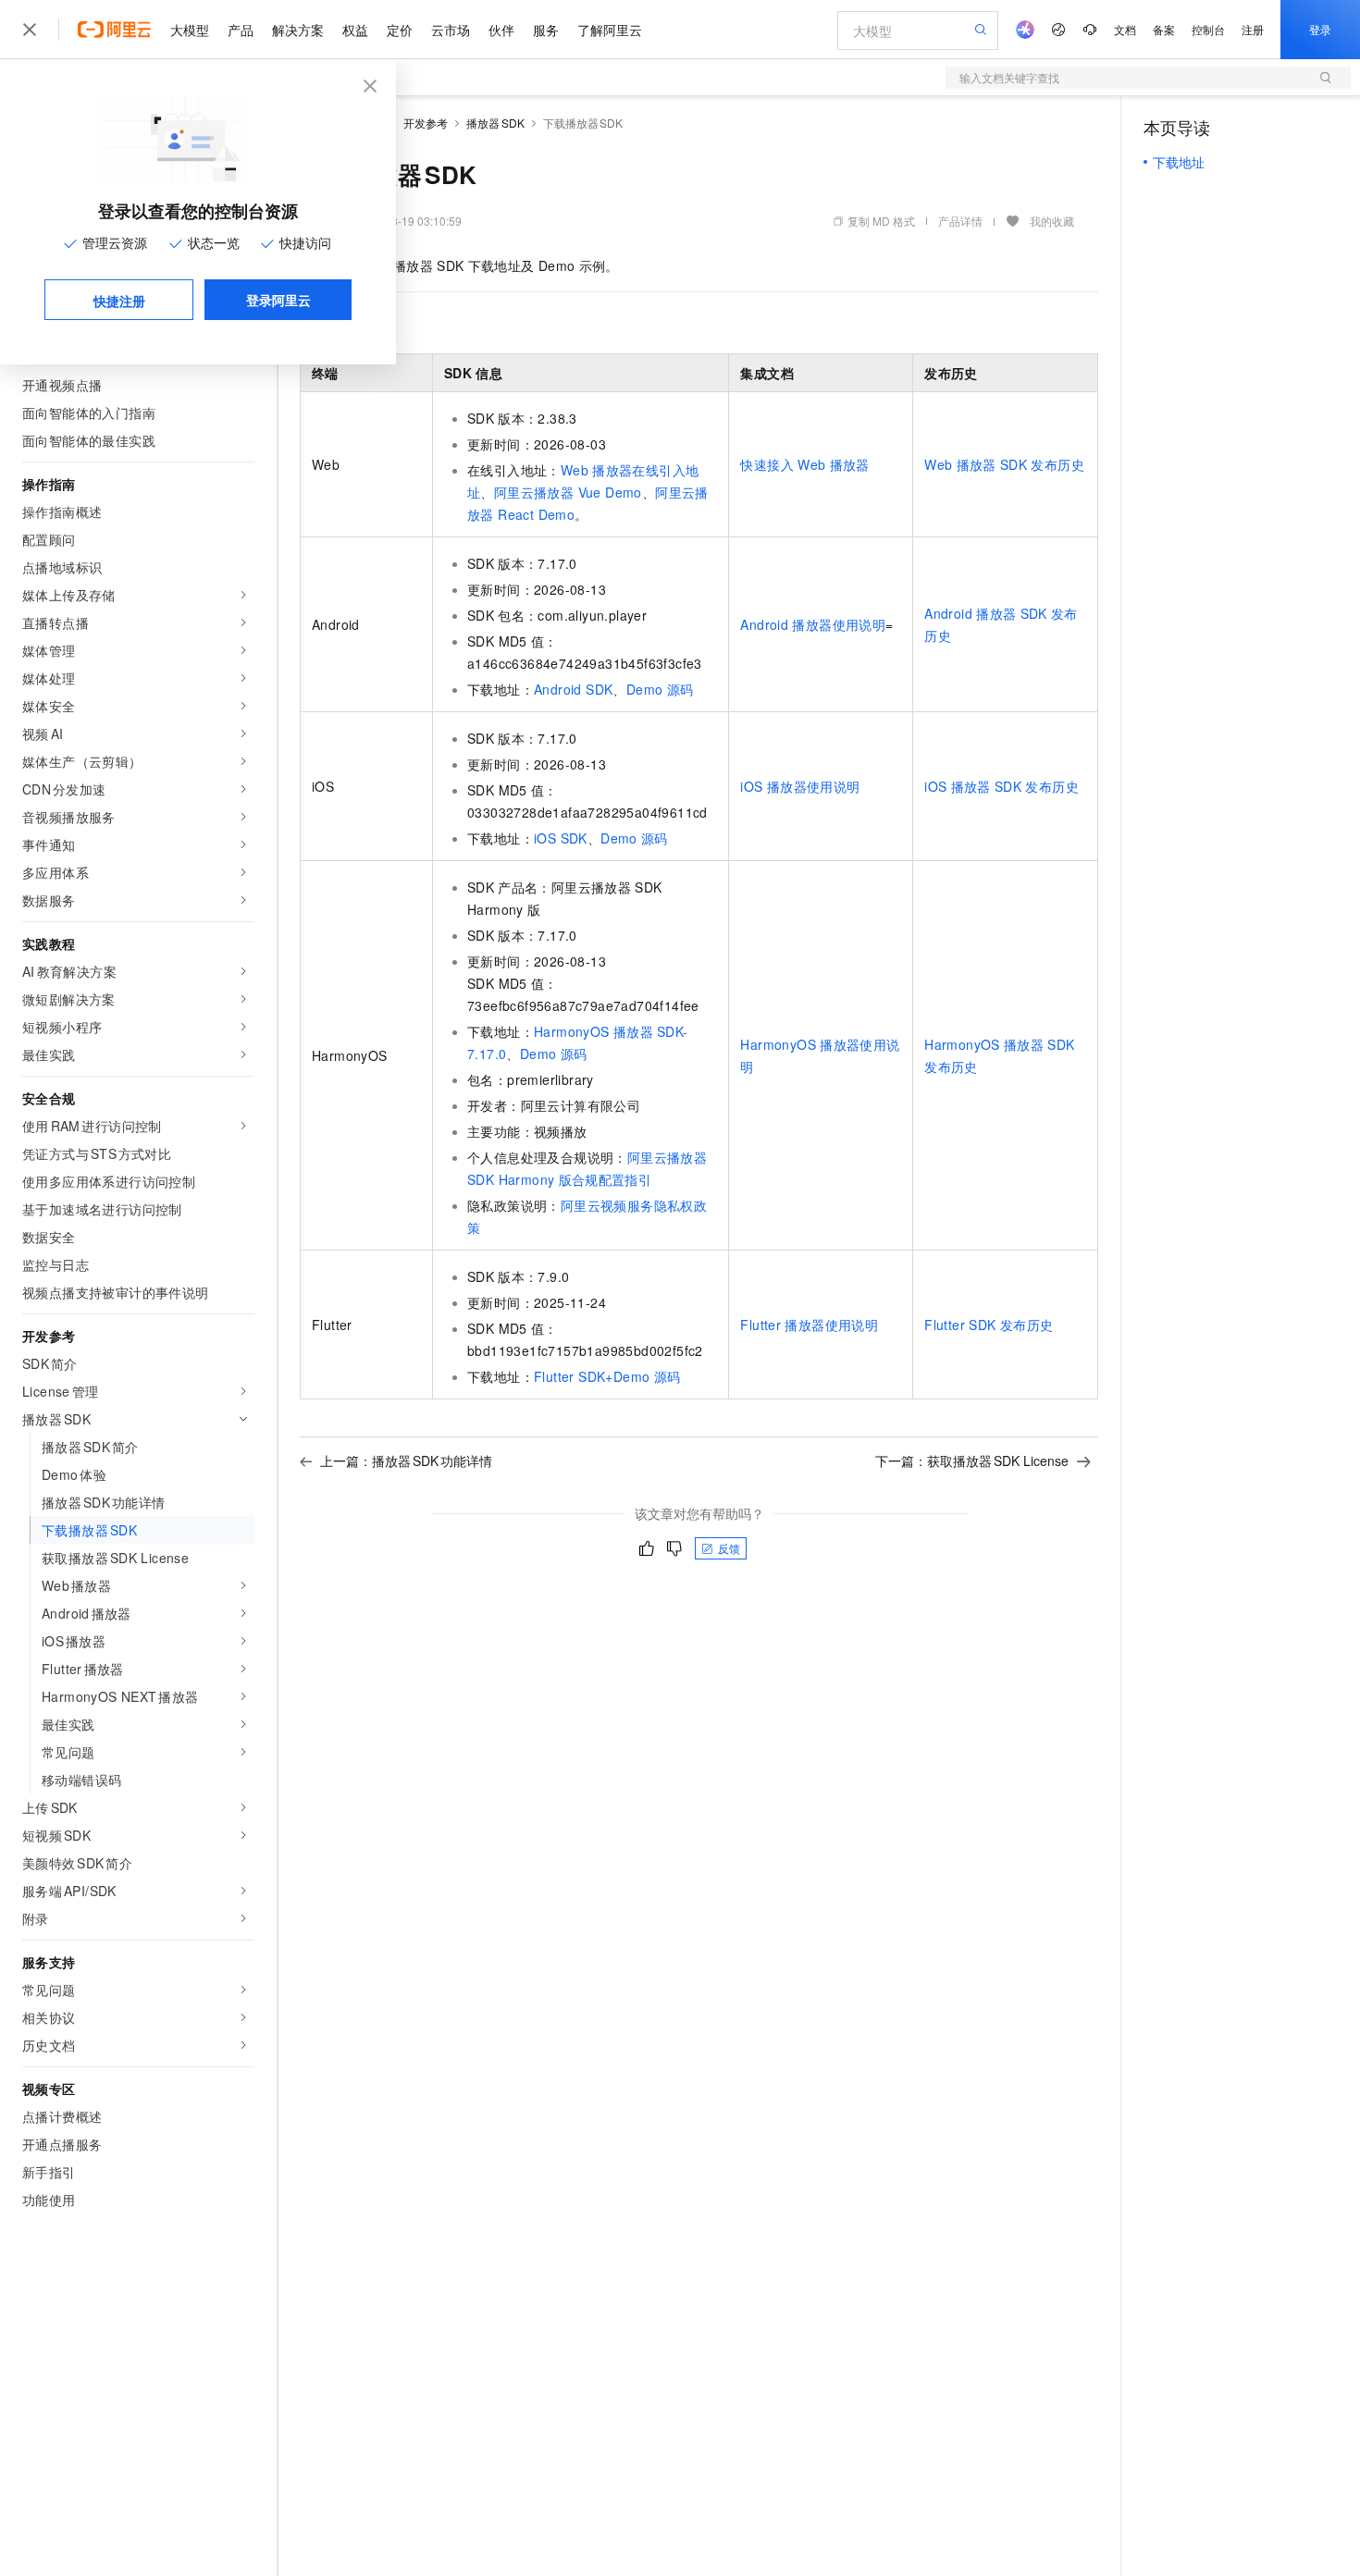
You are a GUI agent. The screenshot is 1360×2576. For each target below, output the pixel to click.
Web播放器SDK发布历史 (1004, 464)
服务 (546, 30)
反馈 (729, 1548)
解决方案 (298, 30)
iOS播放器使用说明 (800, 786)
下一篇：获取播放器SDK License (972, 1461)
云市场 (451, 30)
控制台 (1208, 29)
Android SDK (573, 689)
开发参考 (426, 123)
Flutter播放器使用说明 (809, 1325)
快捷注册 (119, 301)
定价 (400, 30)
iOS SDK (561, 838)
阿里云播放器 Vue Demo (568, 492)
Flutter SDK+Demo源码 (607, 1376)
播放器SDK (495, 123)
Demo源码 (660, 689)
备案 (1164, 29)
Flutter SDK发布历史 (989, 1325)
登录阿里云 (278, 300)
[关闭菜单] (30, 30)
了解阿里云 (610, 30)
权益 (355, 30)
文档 (1125, 29)
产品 (241, 30)
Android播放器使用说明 (813, 624)
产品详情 (960, 221)
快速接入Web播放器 (804, 464)
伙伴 (501, 30)
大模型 (190, 30)
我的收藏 (1052, 221)
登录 (1320, 29)
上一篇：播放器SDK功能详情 (406, 1461)
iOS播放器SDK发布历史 (1001, 786)
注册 (1253, 29)
